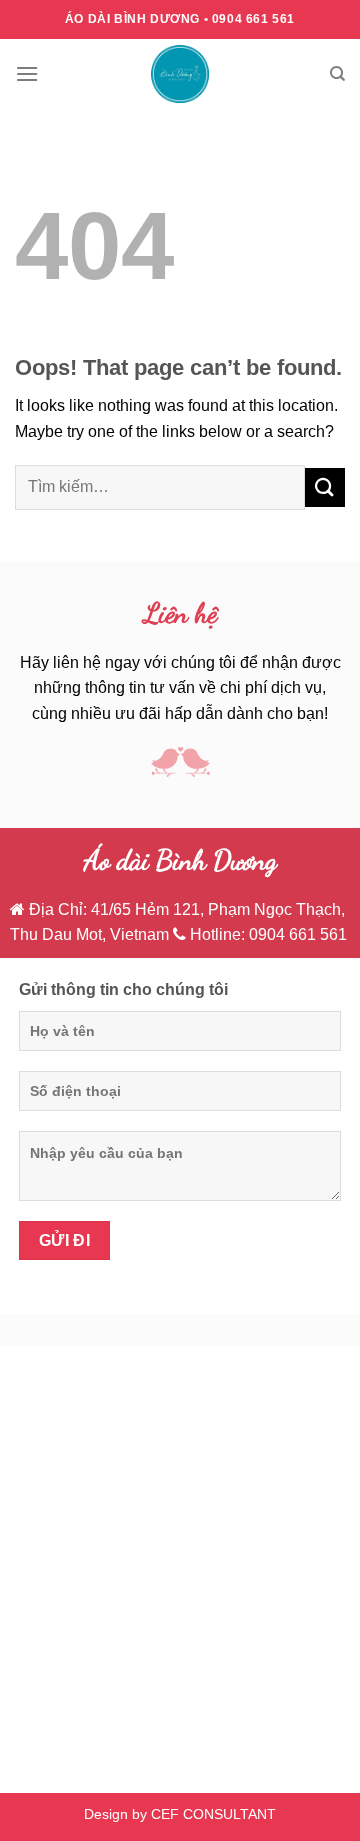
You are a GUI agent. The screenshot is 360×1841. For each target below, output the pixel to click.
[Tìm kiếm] (337, 74)
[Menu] (27, 73)
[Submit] (325, 487)
